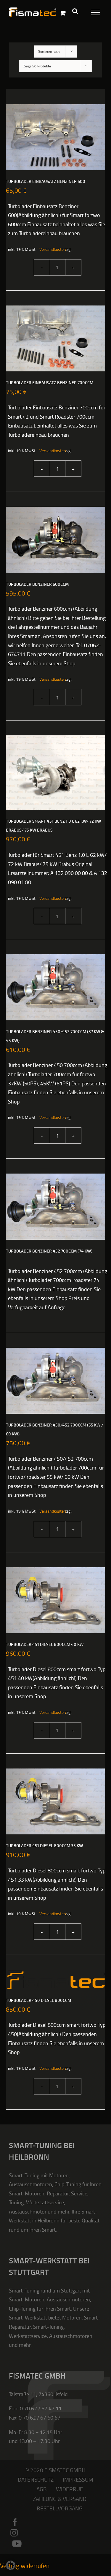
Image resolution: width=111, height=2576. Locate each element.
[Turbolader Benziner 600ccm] (55, 540)
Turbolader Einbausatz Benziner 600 (46, 182)
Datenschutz (36, 2479)
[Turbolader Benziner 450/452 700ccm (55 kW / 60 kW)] (55, 1381)
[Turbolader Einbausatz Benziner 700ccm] (55, 338)
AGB (42, 2489)
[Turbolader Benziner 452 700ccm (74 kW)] (55, 1207)
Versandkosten (49, 249)
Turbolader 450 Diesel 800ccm (38, 2001)
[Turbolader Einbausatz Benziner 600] (55, 137)
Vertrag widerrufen (25, 2565)
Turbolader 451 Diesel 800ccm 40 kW (45, 1645)
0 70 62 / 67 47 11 (41, 2408)
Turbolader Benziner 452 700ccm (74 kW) (49, 1251)
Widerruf (69, 2489)
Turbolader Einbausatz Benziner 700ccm (50, 383)
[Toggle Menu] (92, 11)
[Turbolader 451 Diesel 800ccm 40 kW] (55, 1600)
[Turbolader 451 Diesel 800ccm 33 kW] (55, 1801)
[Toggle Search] (75, 11)
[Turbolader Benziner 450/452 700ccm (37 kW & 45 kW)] (55, 987)
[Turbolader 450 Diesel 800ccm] (55, 1979)
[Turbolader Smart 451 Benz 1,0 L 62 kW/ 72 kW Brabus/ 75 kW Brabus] (55, 773)
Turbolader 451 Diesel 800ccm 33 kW (44, 1846)
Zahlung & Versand (60, 2499)
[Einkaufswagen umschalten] (63, 13)
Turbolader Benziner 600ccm (37, 584)
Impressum (78, 2479)
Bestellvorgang (60, 2508)
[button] (11, 2565)
